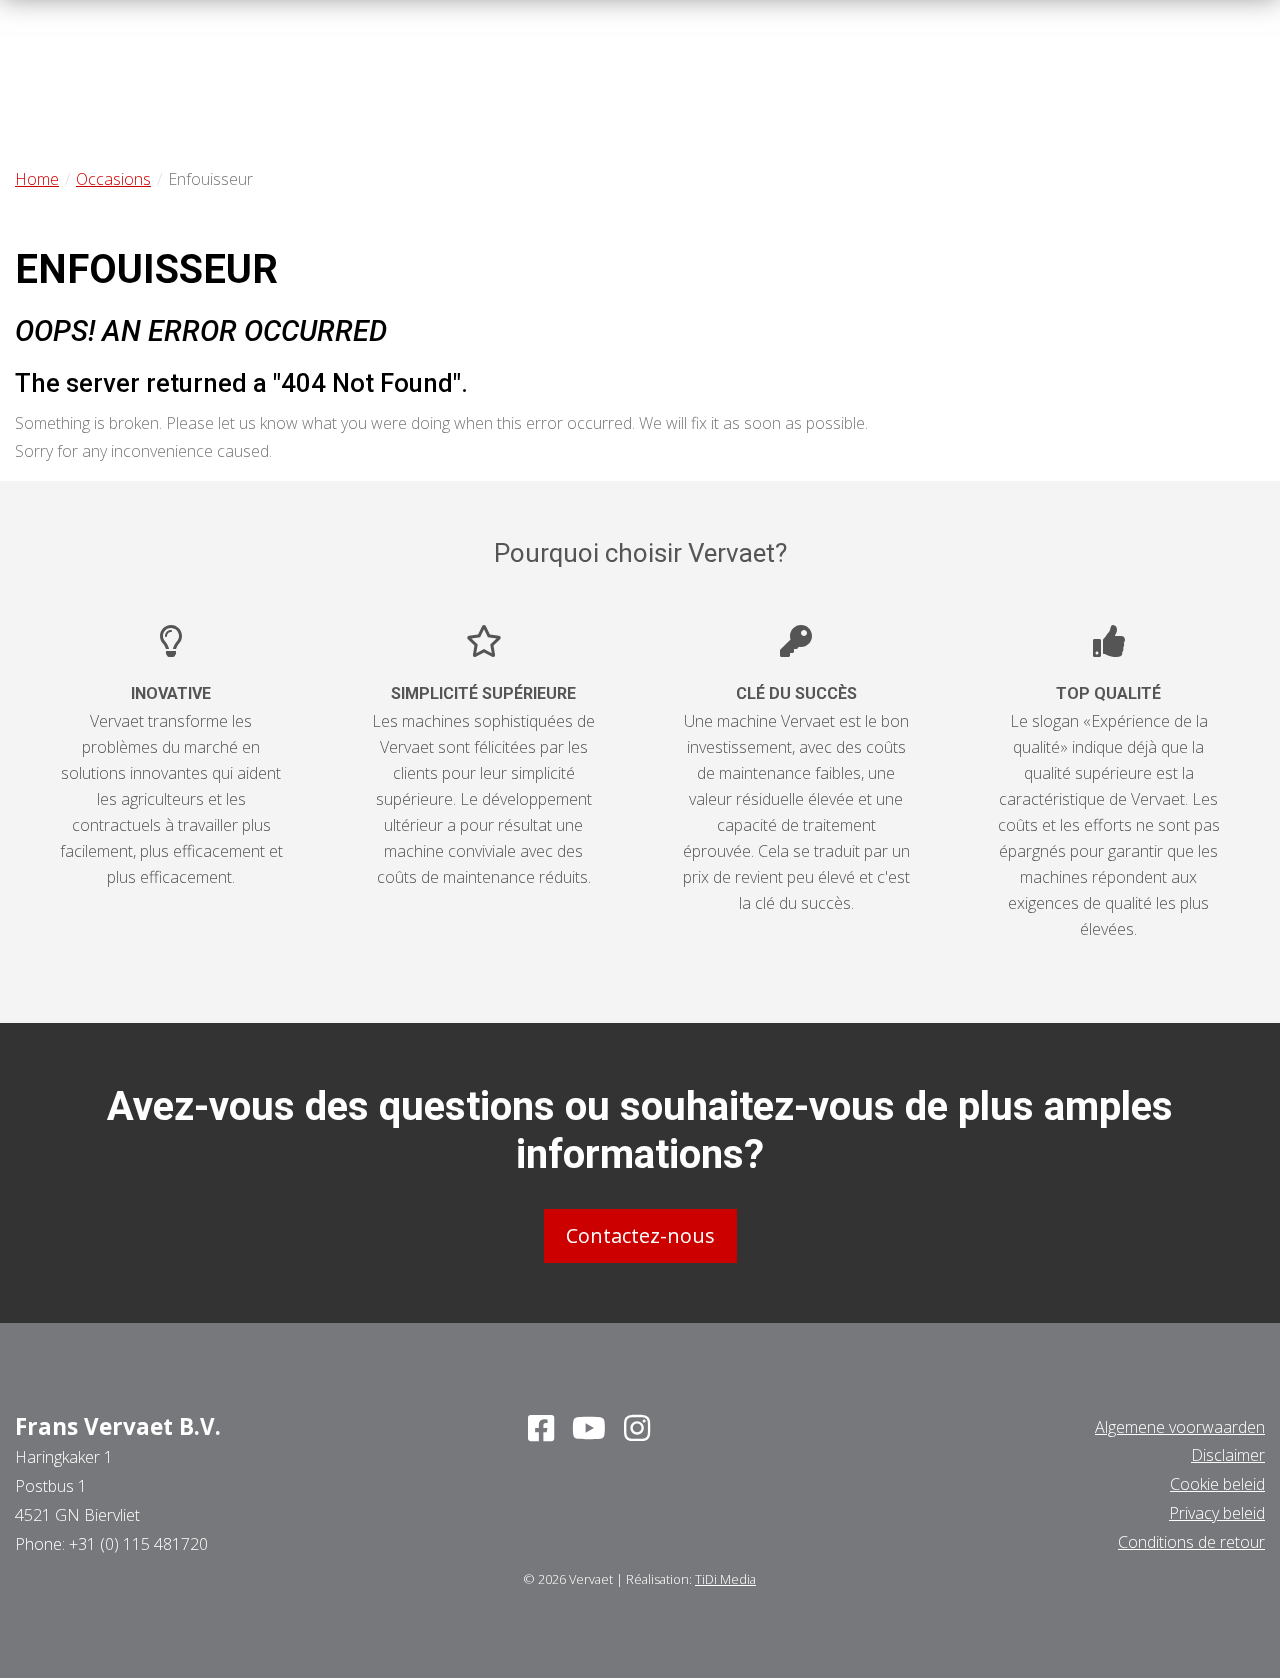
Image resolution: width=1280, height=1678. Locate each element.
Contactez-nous (640, 1235)
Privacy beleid (1217, 1513)
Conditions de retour (1191, 1542)
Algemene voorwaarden (1180, 1427)
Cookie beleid (1217, 1484)
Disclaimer (1228, 1455)
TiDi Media (725, 1579)
